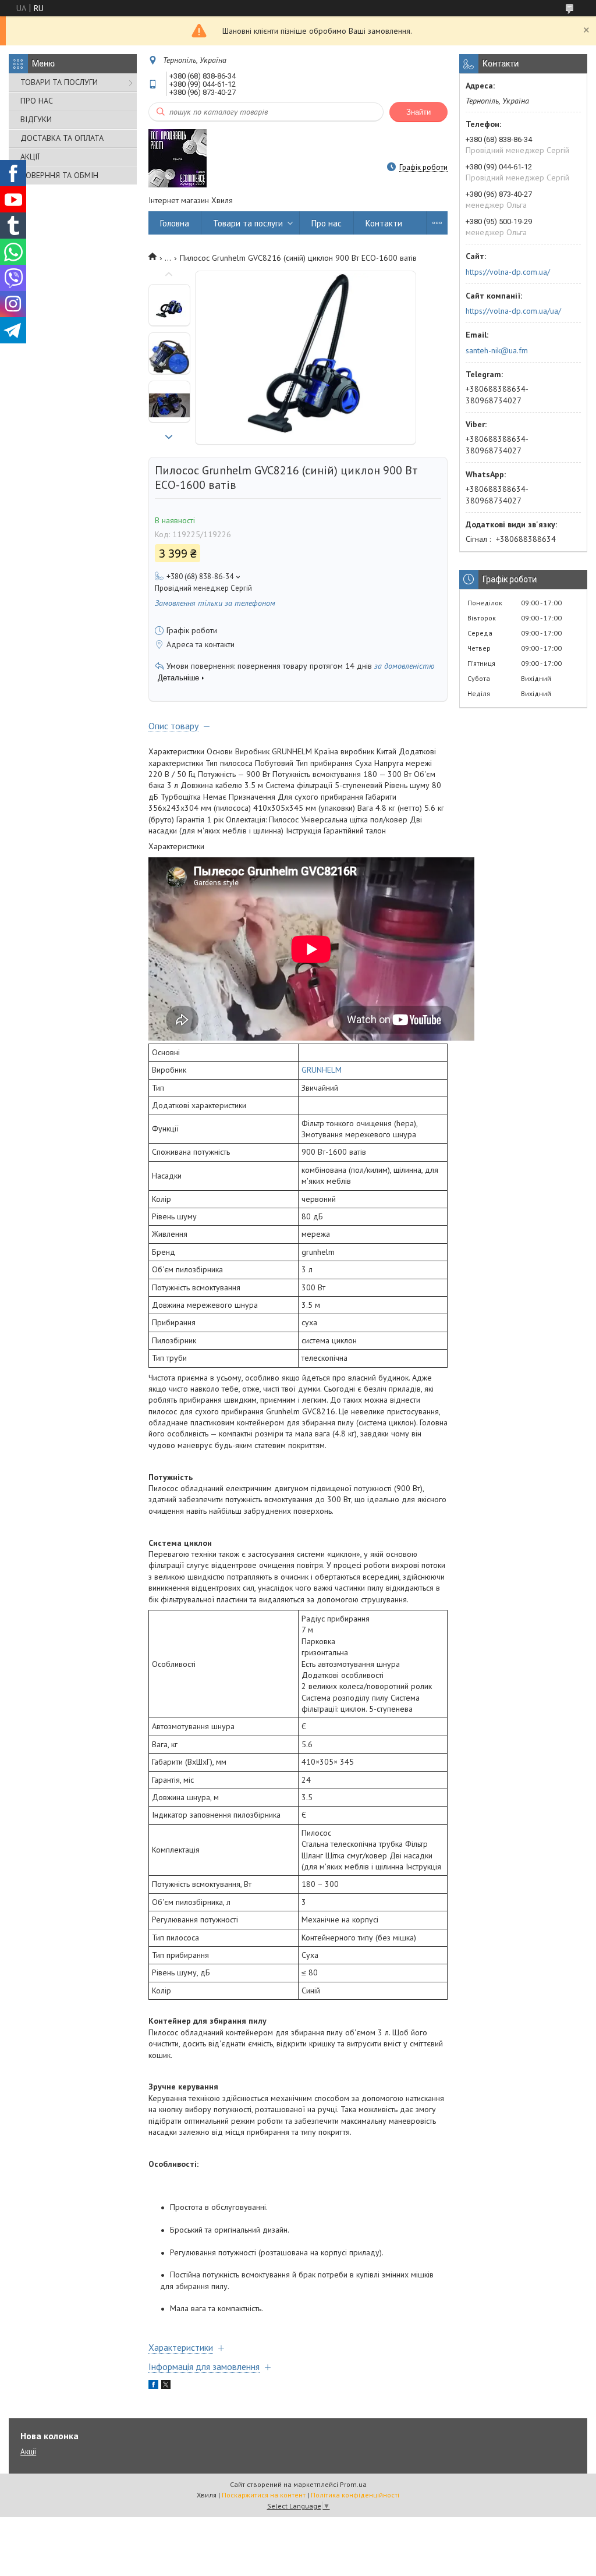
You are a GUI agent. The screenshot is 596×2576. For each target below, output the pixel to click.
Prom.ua (353, 2484)
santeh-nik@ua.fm (497, 350)
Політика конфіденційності (355, 2495)
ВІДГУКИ (36, 119)
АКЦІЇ (30, 157)
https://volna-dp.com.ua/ (508, 272)
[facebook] (153, 2386)
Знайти (418, 112)
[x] (166, 2386)
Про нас (327, 223)
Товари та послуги (248, 223)
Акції (28, 2452)
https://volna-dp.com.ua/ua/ (513, 311)
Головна (175, 223)
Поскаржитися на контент (264, 2495)
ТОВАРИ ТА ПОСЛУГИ (59, 82)
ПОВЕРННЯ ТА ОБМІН (59, 175)
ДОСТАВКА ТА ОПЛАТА (62, 138)
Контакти (384, 223)
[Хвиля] (178, 158)
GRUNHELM (322, 1070)
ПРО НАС (37, 101)
